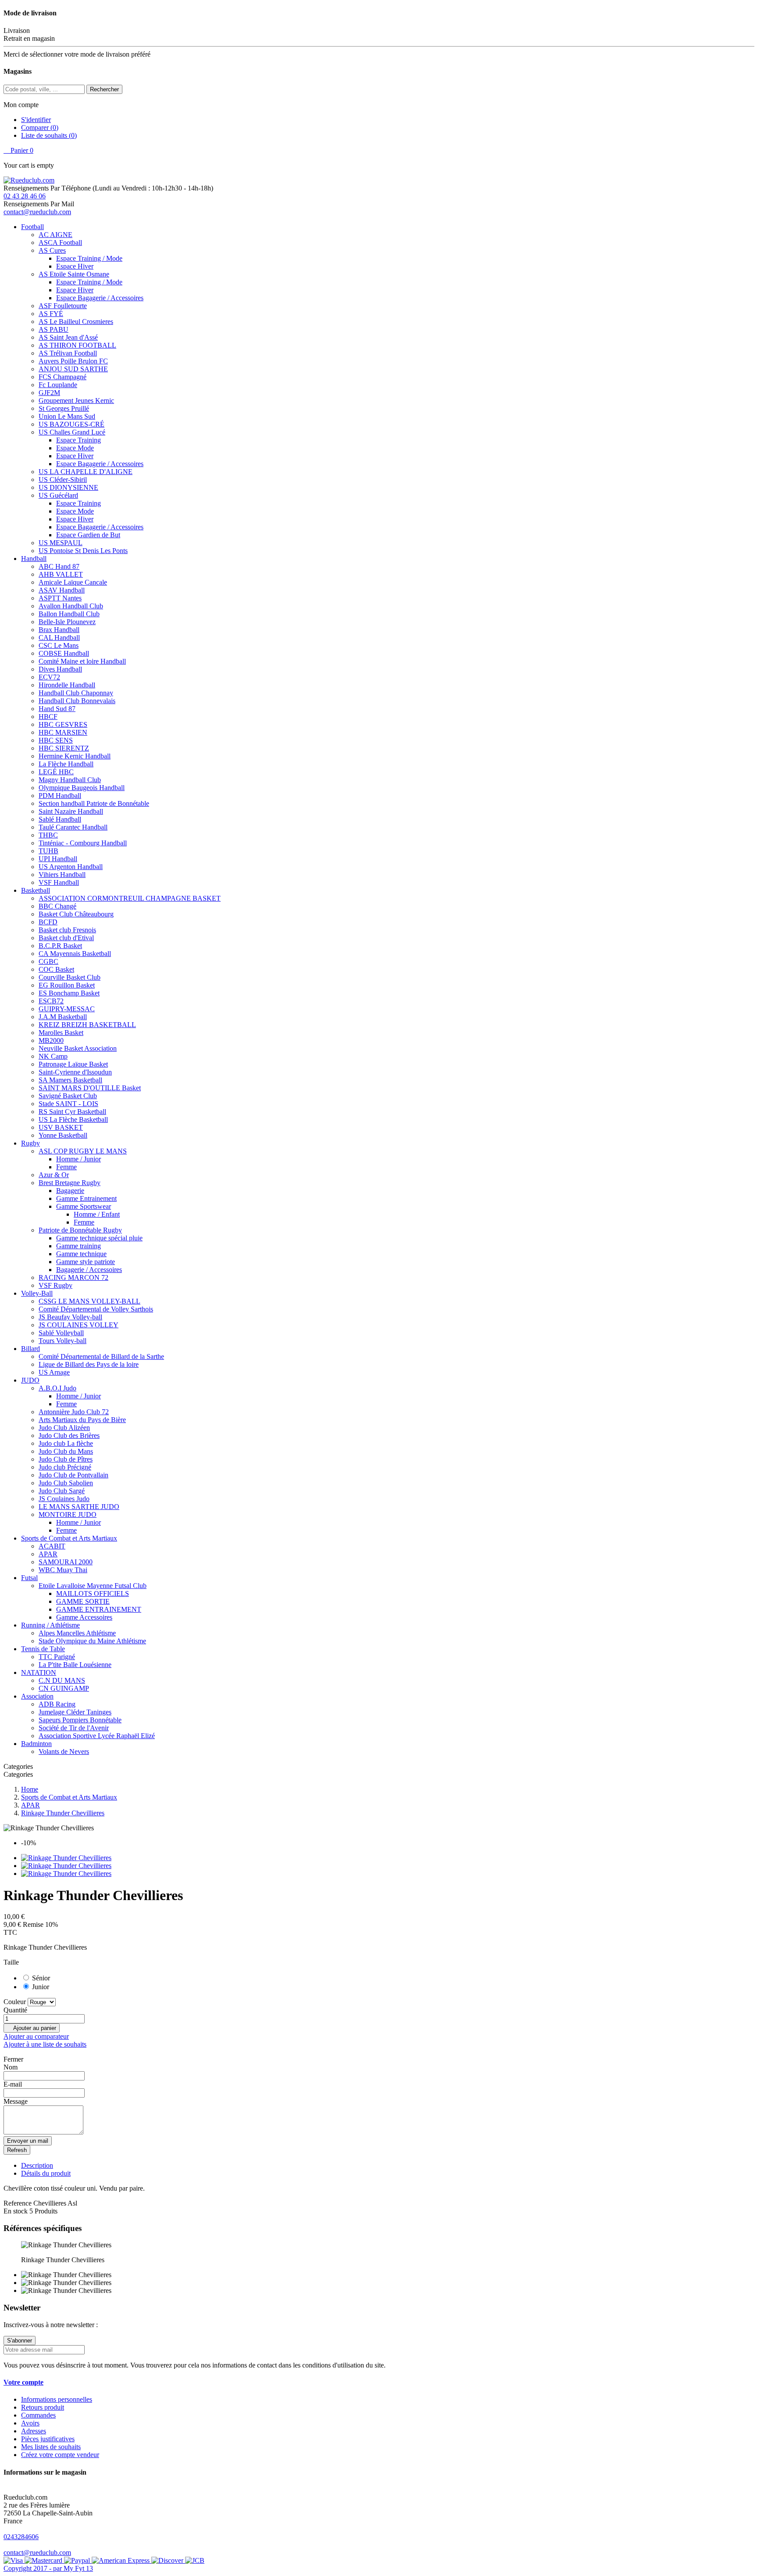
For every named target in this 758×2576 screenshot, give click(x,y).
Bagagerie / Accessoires (89, 1270)
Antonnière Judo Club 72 (74, 1412)
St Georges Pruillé (64, 408)
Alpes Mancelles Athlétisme (77, 1633)
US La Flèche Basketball (73, 1119)
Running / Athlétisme (50, 1625)
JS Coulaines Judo (64, 1499)
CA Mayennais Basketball (75, 954)
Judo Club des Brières (69, 1435)
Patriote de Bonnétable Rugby (80, 1230)
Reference (18, 2203)
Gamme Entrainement (86, 1198)
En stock (16, 2211)
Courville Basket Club (70, 977)
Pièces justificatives (48, 2439)
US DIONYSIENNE (68, 487)
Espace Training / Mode (89, 258)
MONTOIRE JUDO (68, 1514)
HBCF (48, 717)
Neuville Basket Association (78, 1048)
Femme (66, 1167)
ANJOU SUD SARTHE (73, 369)
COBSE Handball (64, 653)
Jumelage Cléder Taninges (75, 1712)
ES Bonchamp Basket (69, 993)
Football (32, 227)
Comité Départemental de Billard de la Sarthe (101, 1356)
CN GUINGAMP (64, 1688)
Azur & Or (54, 1175)
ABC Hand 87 (59, 566)
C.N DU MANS (62, 1680)
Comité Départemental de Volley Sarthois (96, 1309)
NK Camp (53, 1056)
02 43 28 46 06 (25, 196)
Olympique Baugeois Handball (82, 788)
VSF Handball (59, 882)
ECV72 (49, 677)
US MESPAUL (61, 543)
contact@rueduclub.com (37, 212)
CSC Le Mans (59, 645)
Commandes (38, 2415)
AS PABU (54, 329)
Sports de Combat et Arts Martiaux (69, 1538)
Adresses (34, 2431)
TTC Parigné (57, 1657)
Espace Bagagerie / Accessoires (100, 298)
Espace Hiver (75, 266)
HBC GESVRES (63, 724)
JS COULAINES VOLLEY (79, 1325)
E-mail (13, 2084)
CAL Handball (59, 638)
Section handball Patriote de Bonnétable (94, 803)
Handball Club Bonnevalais (77, 701)
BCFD (48, 922)
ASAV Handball (62, 590)
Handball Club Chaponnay (76, 693)
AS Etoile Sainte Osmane (74, 274)
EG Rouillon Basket (67, 985)
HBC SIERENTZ (64, 748)
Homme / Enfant (97, 1214)
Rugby (30, 1143)
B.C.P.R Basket (60, 946)
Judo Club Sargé (62, 1491)
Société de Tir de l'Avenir (74, 1728)
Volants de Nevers (64, 1751)
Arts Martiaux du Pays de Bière (82, 1420)
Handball (34, 559)
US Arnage (54, 1372)
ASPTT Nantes (60, 598)
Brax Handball (59, 630)
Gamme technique (81, 1254)
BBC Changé (57, 906)
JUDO (30, 1380)
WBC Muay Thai (63, 1570)
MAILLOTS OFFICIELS (93, 1593)
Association (37, 1696)
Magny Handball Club (70, 780)
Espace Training (79, 440)
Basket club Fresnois (67, 930)
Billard (30, 1349)
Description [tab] (37, 2165)
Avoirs (30, 2423)
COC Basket (56, 969)
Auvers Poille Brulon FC (73, 361)
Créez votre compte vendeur (60, 2455)
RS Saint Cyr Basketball (72, 1112)
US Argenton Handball (71, 867)
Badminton (36, 1744)
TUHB (48, 851)
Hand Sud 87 (57, 709)
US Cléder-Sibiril (63, 480)
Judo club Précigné (65, 1467)
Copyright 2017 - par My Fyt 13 (48, 2568)
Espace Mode (75, 448)
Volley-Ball (37, 1293)
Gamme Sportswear (84, 1206)
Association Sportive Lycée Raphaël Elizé (97, 1736)
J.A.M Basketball (63, 1017)
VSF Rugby (55, 1285)
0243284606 (21, 2537)
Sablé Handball (60, 819)
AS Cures (52, 250)
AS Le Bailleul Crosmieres (76, 322)
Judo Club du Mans (66, 1451)
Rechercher (104, 89)
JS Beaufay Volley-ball (70, 1317)
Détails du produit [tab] (46, 2173)
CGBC (48, 961)
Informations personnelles (57, 2399)
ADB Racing (57, 1704)
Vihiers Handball (62, 875)
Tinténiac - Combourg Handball (83, 843)
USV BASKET (61, 1127)
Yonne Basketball (63, 1135)
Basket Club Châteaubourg (76, 914)
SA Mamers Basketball (70, 1080)
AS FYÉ (51, 314)
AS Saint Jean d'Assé (68, 337)
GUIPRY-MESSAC (67, 1009)
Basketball (36, 890)
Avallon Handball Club (71, 606)
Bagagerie (70, 1191)
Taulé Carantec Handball (73, 827)
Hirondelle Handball (67, 685)
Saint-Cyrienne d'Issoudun (75, 1072)
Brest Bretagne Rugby (70, 1183)
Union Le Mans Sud (67, 416)
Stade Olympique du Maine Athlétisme (92, 1641)
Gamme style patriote (86, 1262)
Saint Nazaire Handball (71, 811)
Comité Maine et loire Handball (82, 661)
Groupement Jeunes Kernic (76, 401)
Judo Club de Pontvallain (73, 1475)
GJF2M (49, 393)
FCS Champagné (63, 377)
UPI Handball (58, 859)
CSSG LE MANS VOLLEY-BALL (89, 1301)
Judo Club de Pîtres (66, 1459)
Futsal (29, 1578)
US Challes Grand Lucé (72, 432)
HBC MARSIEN (63, 732)
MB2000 (51, 1040)
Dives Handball (60, 669)
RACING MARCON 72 (73, 1277)
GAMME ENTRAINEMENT (99, 1609)
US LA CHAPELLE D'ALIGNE (86, 472)
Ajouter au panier (32, 2028)
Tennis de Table (43, 1649)
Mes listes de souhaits (51, 2447)
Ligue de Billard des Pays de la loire (89, 1364)
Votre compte (23, 2382)
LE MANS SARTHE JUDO (79, 1507)
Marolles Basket (61, 1033)
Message (16, 2101)
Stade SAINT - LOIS (68, 1104)
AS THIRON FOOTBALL (77, 345)
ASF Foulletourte (63, 306)
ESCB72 (51, 1001)
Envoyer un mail (28, 2141)
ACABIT (52, 1546)
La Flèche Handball (66, 764)
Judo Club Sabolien (66, 1483)
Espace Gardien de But (88, 535)
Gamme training (79, 1246)
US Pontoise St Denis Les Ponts (83, 551)
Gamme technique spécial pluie (99, 1238)
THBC (48, 835)
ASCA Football (60, 243)
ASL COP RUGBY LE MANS (83, 1151)
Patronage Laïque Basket (73, 1064)
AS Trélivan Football (68, 353)
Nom (11, 2067)
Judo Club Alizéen (64, 1428)
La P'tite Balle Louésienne (75, 1665)
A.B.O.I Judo (57, 1388)
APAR (48, 1554)
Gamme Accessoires (84, 1617)
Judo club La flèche (66, 1443)
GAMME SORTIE (83, 1601)
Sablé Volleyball (61, 1333)
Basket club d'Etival (66, 938)
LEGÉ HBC (56, 772)
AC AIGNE (55, 235)
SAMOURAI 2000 (66, 1562)
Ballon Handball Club (69, 614)
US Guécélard (58, 495)
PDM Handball (60, 796)
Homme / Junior (79, 1159)
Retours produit (43, 2407)
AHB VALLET (61, 574)
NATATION (39, 1672)
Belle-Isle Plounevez (67, 622)
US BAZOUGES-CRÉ (72, 424)
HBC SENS (56, 740)
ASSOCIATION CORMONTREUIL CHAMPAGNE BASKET (130, 898)
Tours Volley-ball (63, 1341)
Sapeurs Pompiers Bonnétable (80, 1720)
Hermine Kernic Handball (75, 756)
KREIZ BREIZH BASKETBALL (87, 1025)
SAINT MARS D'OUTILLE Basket (90, 1088)
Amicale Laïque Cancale (73, 582)
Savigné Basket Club (68, 1096)
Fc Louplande (58, 385)
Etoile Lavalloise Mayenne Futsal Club (93, 1586)
